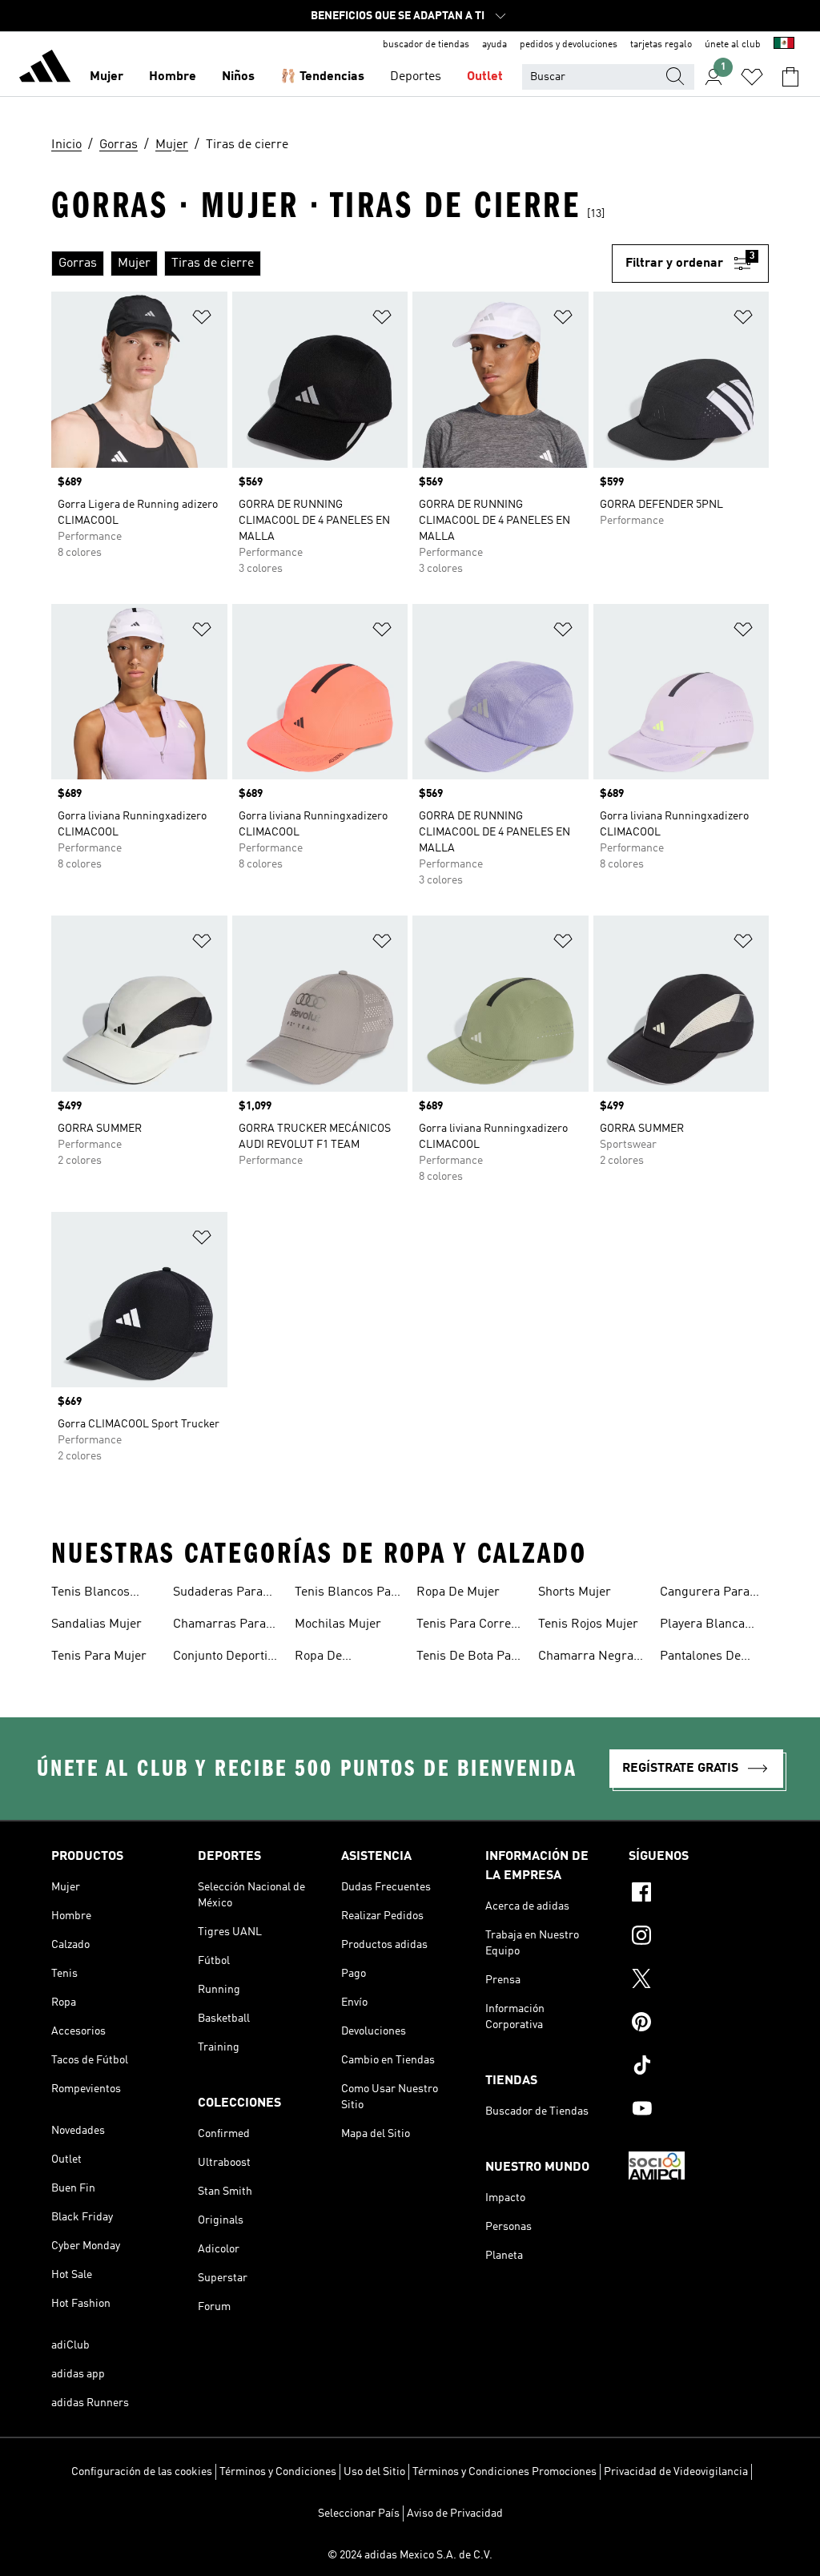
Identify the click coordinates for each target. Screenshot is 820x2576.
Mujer (107, 77)
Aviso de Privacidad (455, 2514)
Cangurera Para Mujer (705, 1594)
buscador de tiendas (426, 45)
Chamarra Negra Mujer (586, 1658)
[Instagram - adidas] (699, 1938)
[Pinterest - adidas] (699, 2024)
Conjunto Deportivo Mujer (226, 1658)
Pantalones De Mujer (700, 1658)
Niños (238, 77)
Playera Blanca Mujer (702, 1626)
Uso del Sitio (374, 2472)
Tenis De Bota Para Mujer (470, 1658)
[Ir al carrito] (790, 77)
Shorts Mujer (575, 1592)
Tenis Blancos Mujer (90, 1594)
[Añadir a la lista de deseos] (202, 320)
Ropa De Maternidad (327, 1658)
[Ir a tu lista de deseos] (752, 77)
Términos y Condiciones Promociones (504, 2472)
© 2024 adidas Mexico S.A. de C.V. (410, 2555)
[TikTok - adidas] (699, 2067)
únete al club (733, 45)
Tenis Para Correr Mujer (466, 1626)
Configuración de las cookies (142, 2472)
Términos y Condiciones (278, 2472)
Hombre (173, 77)
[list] (332, 264)
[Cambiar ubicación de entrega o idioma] (784, 45)
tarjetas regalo (661, 45)
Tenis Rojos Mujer (588, 1624)
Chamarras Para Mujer (219, 1626)
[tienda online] (45, 69)
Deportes (416, 77)
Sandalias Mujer (96, 1624)
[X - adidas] (699, 1981)
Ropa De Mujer (458, 1592)
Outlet (485, 77)
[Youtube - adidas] (699, 2111)
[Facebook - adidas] (699, 1894)
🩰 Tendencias (322, 77)
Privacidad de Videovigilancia (676, 2472)
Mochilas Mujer (338, 1624)
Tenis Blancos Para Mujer (349, 1594)
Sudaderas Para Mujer (218, 1594)
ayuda (494, 45)
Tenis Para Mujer (99, 1656)
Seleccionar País (359, 2514)
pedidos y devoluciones (569, 45)
